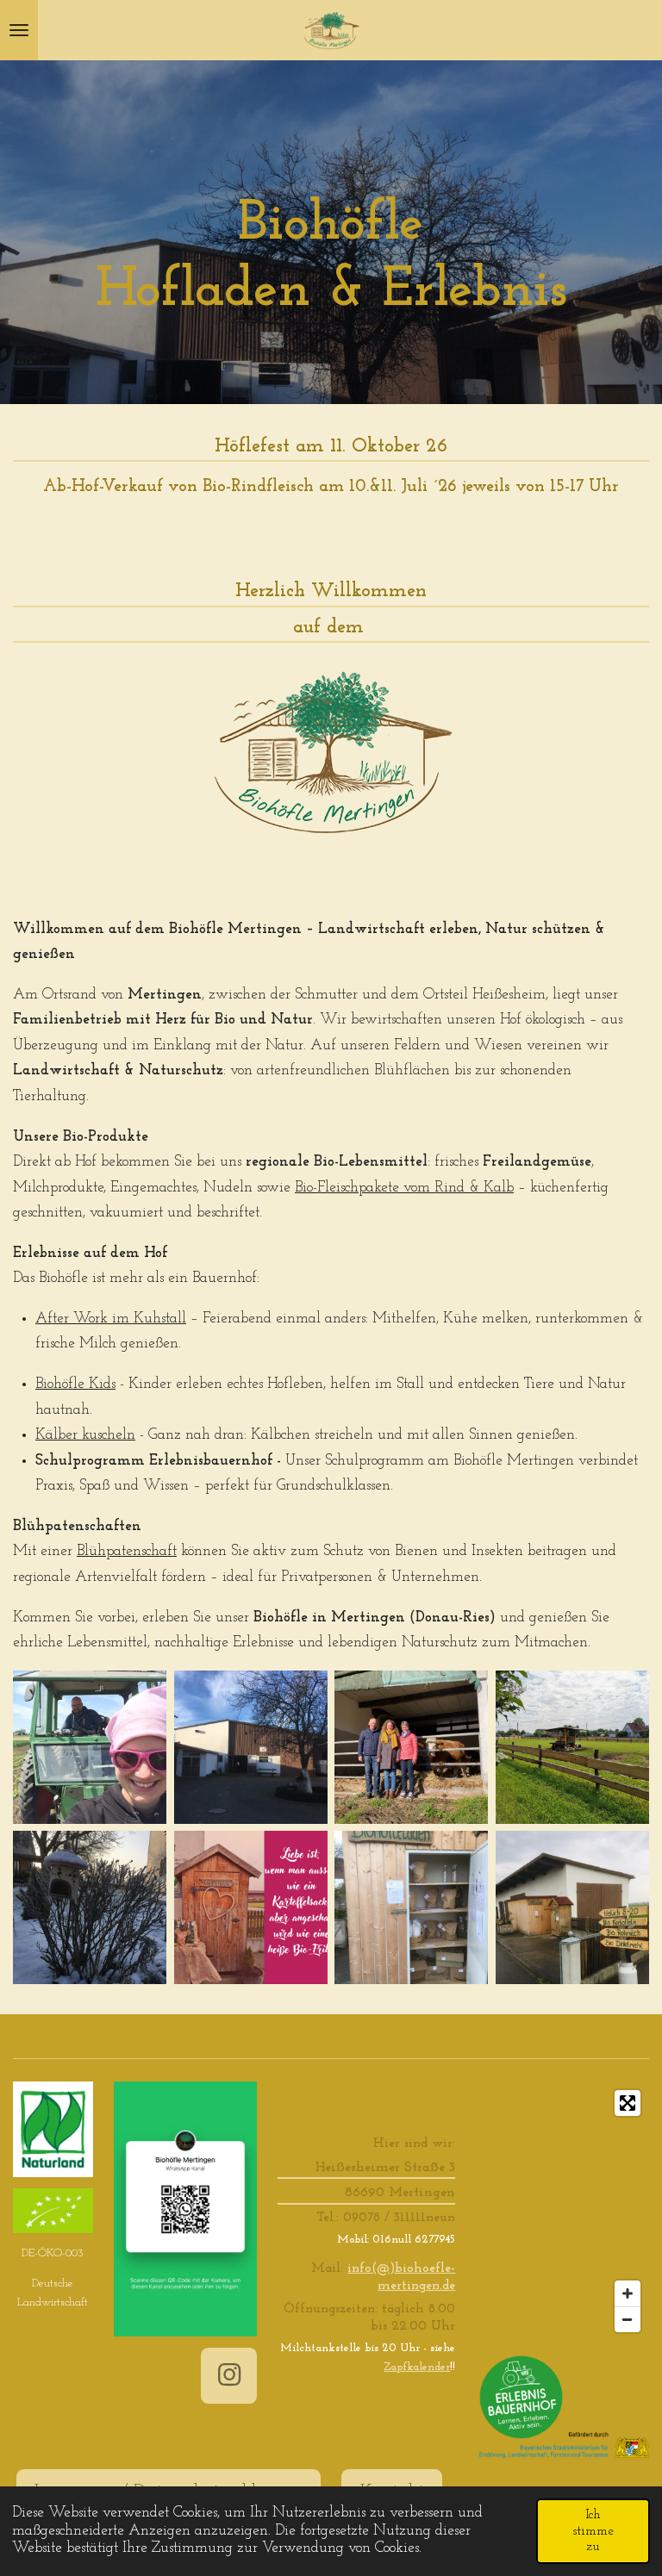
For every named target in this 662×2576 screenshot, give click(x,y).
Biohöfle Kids (75, 1384)
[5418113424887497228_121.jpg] (90, 1908)
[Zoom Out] (628, 2319)
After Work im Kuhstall (111, 1319)
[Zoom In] (628, 2293)
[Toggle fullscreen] (628, 2103)
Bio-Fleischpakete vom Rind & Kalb (404, 1188)
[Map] (562, 2212)
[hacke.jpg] (90, 1747)
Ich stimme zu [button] (593, 2531)
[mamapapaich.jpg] (412, 1747)
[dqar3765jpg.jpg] (573, 1747)
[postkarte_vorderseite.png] (250, 1908)
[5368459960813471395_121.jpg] (573, 1908)
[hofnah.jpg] (250, 1747)
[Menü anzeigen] (19, 30)
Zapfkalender (417, 2367)
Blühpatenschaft (127, 1551)
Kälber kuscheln (85, 1435)
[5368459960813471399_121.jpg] (412, 1908)
